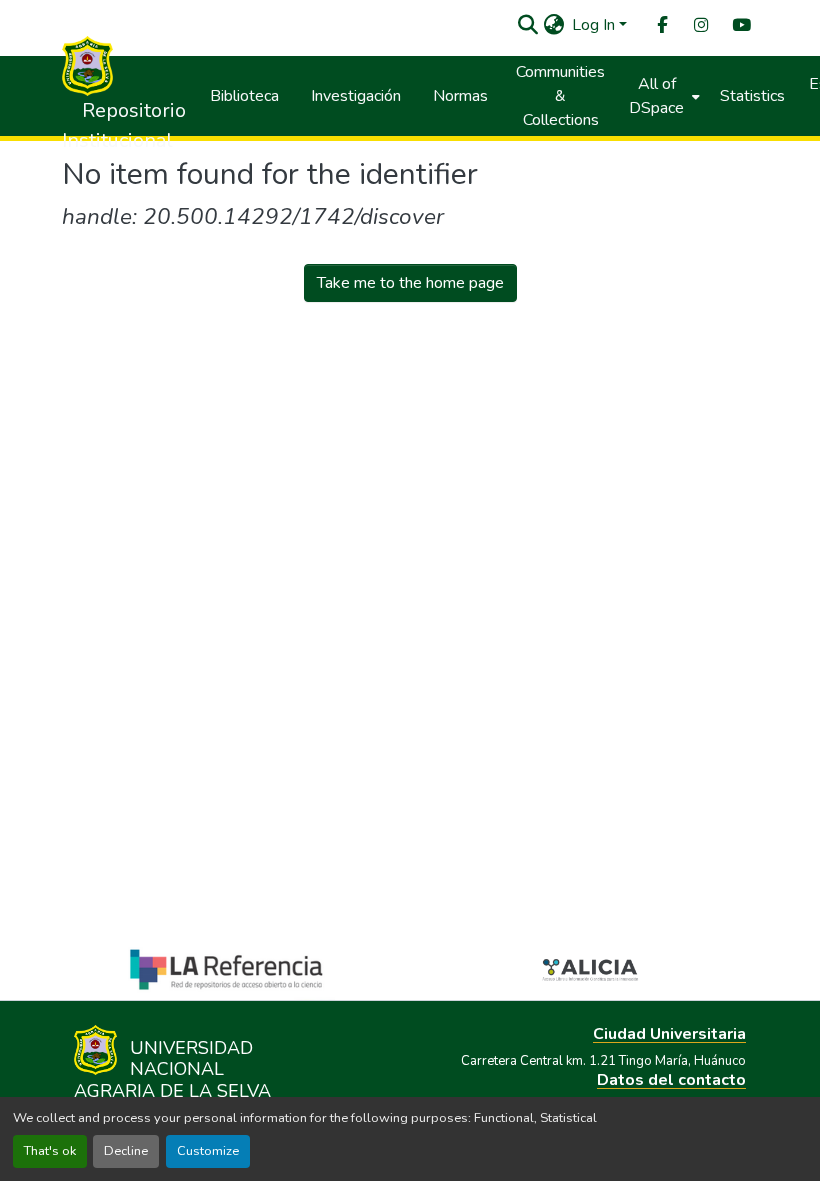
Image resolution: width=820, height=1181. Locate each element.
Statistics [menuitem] (752, 96)
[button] (527, 25)
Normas (460, 96)
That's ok (50, 1151)
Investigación (356, 96)
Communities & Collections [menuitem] (560, 96)
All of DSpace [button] (656, 96)
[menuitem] (661, 25)
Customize (208, 1151)
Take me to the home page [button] (410, 283)
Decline (126, 1151)
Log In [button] (595, 25)
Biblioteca (244, 96)
